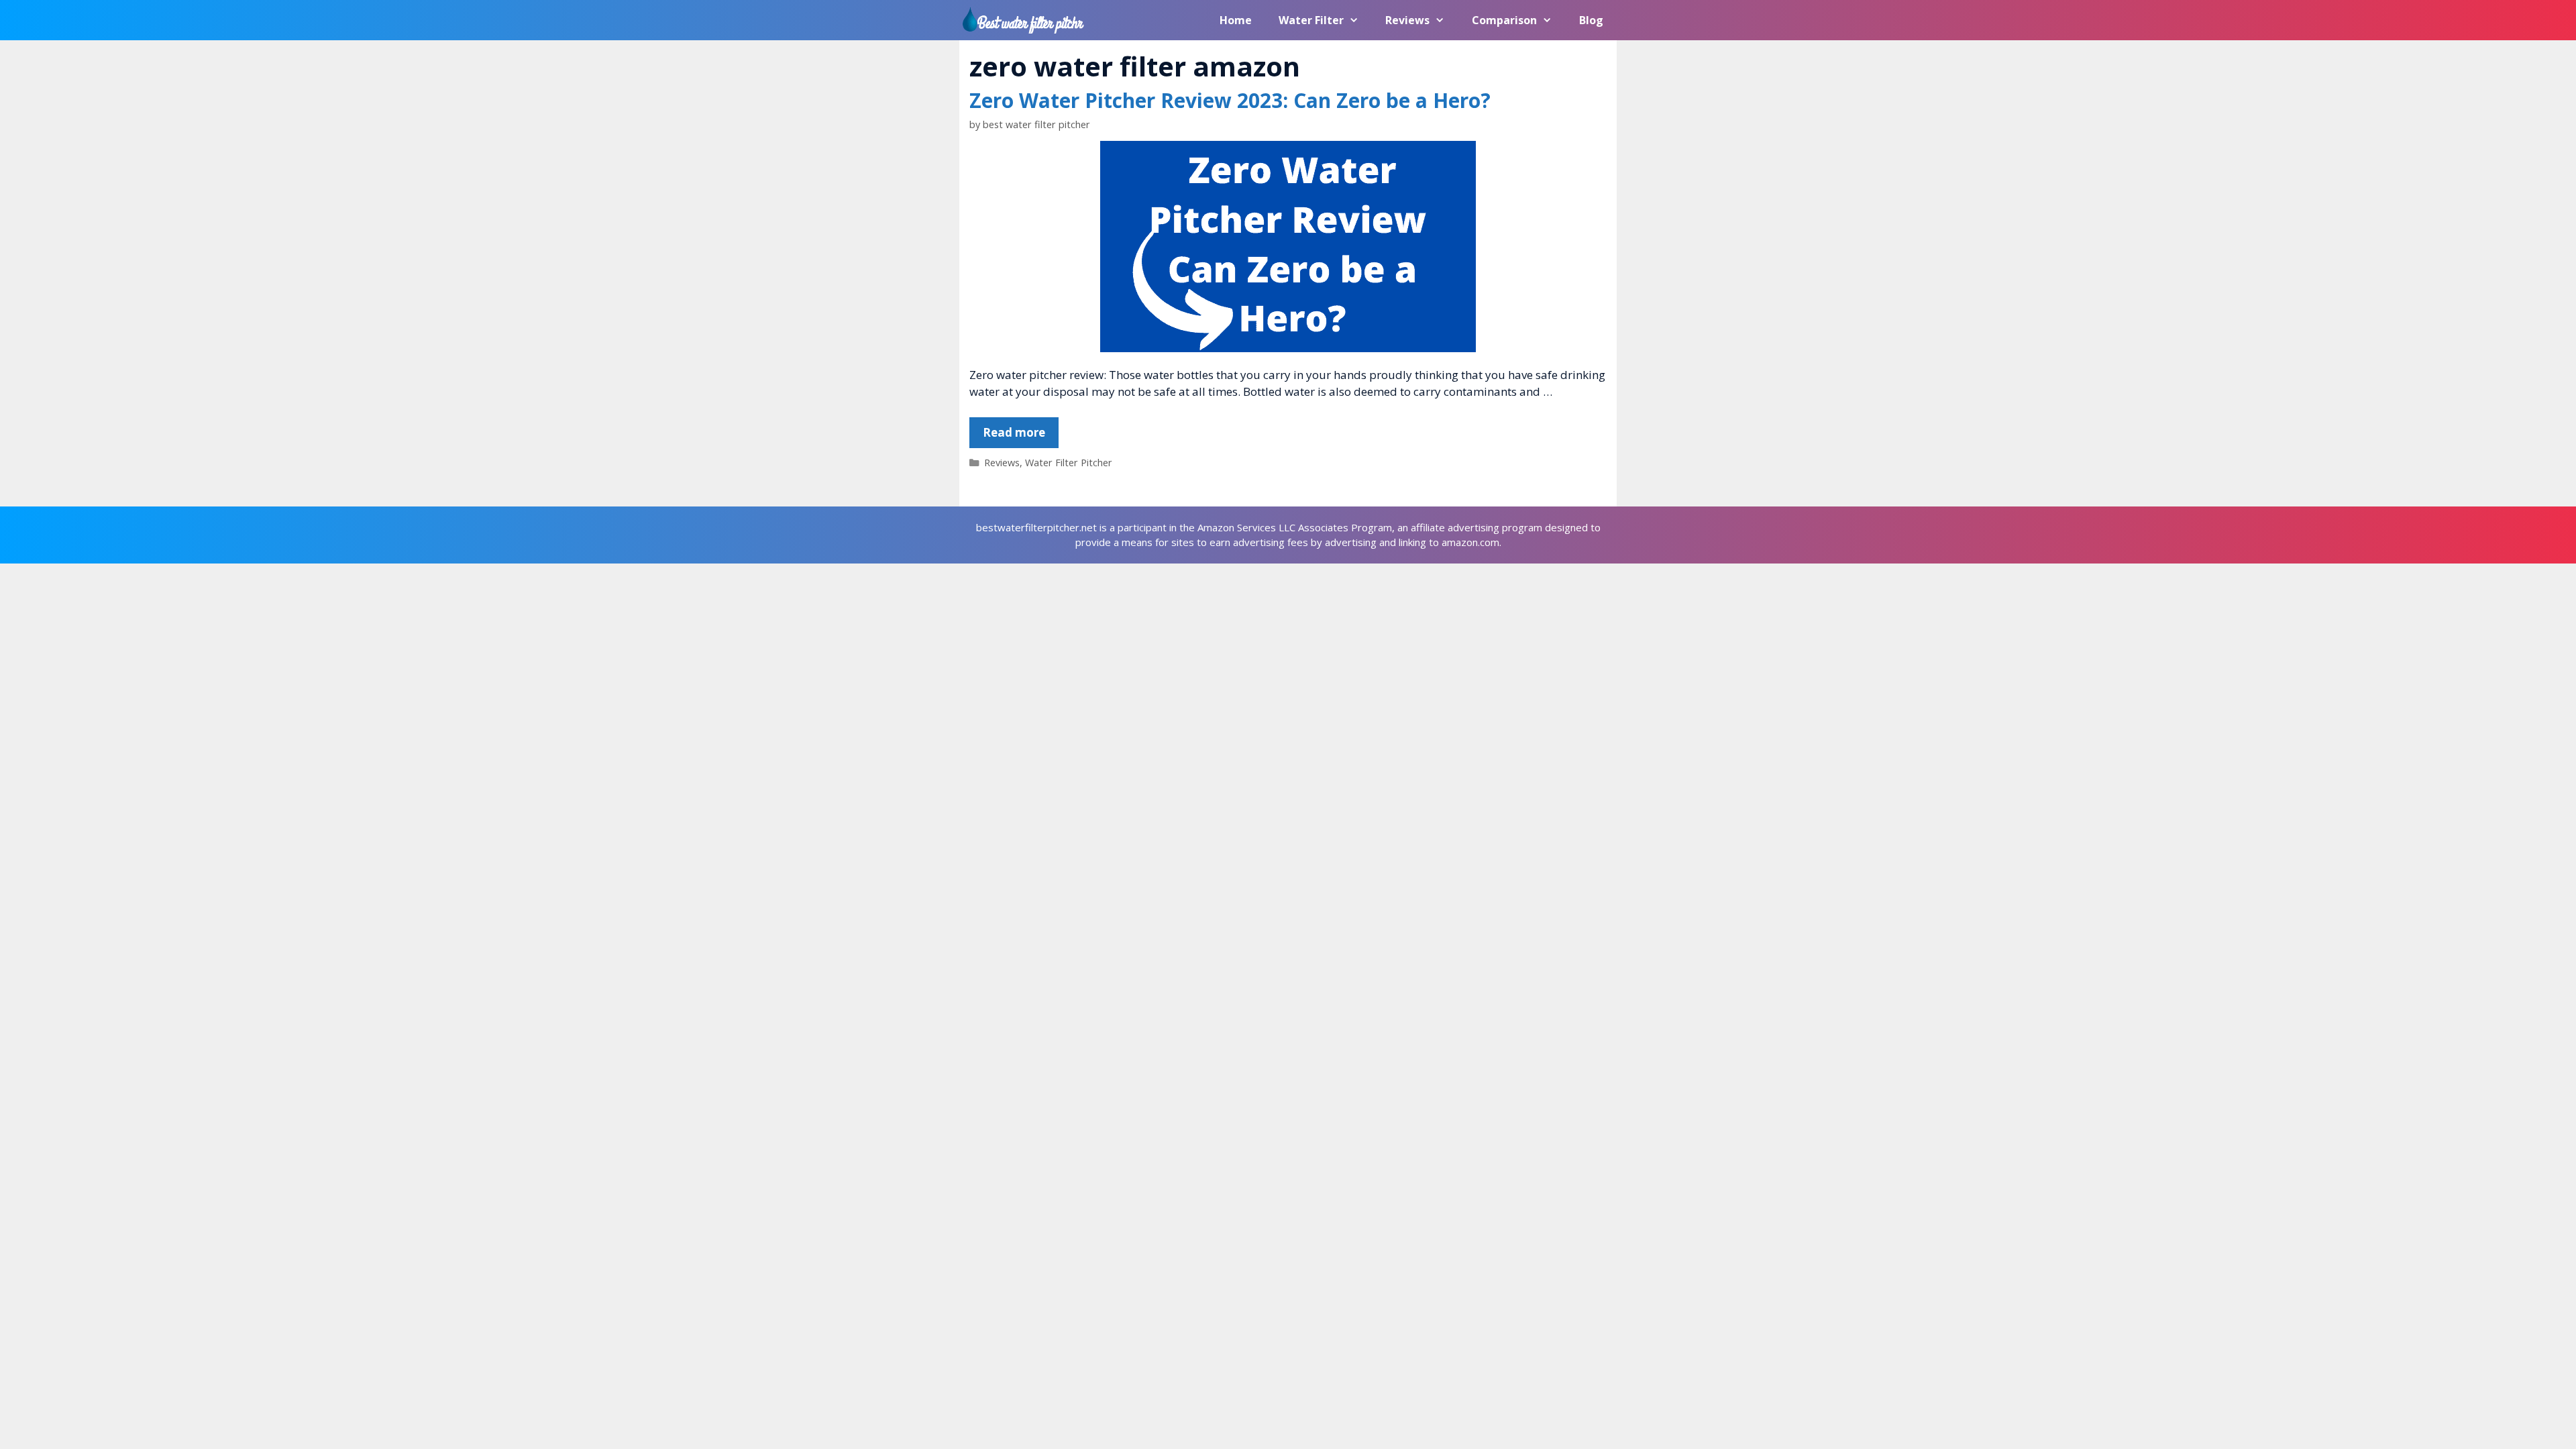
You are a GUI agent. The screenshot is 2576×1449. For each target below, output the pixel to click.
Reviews (1407, 20)
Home (1236, 20)
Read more (1014, 432)
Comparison (1504, 20)
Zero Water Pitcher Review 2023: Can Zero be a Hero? (1230, 100)
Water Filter (1311, 20)
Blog (1591, 20)
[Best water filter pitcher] (1026, 20)
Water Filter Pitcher (1069, 463)
